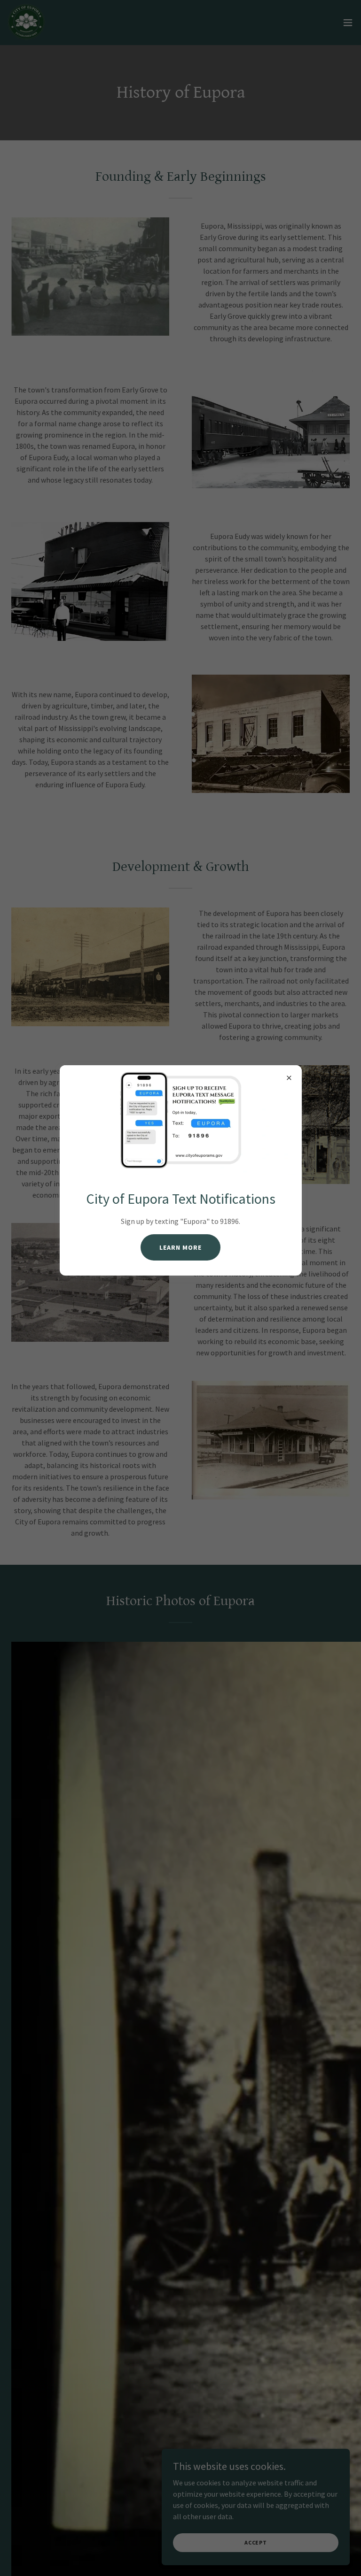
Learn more (180, 1247)
